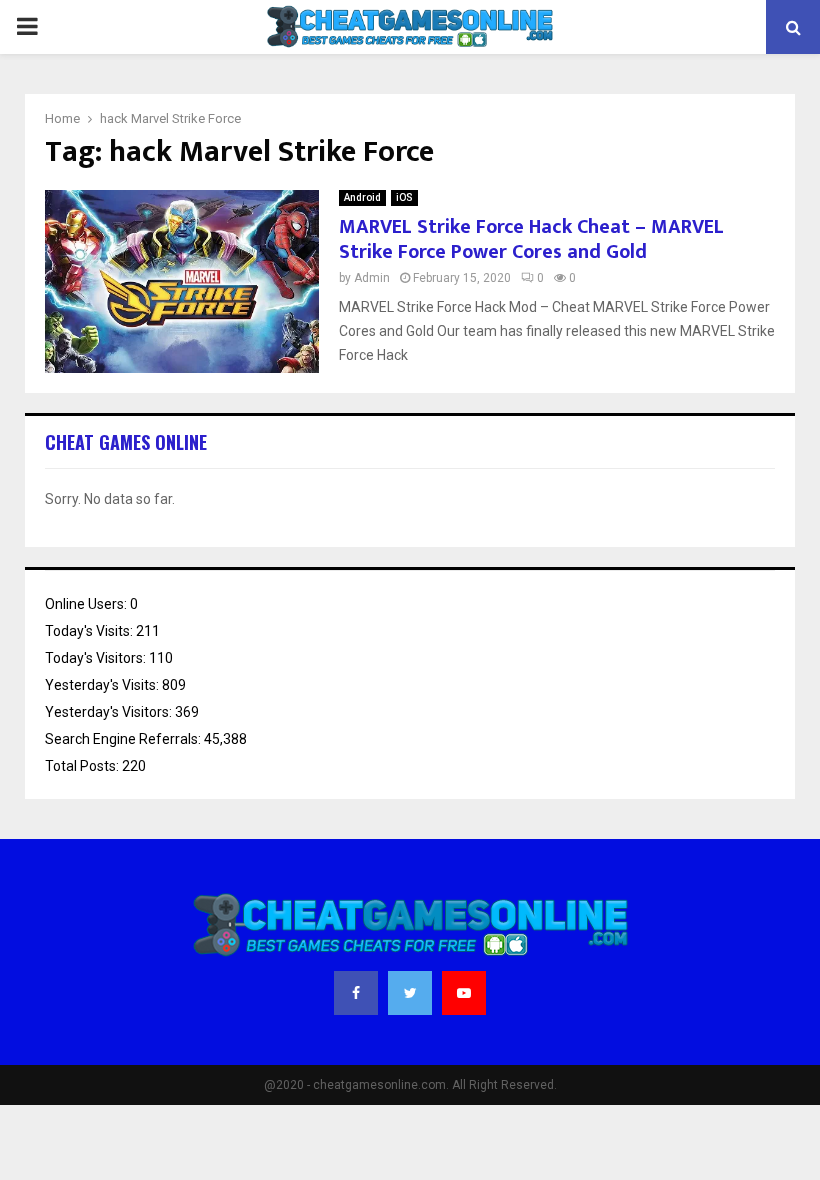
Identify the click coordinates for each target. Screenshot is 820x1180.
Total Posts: (83, 766)
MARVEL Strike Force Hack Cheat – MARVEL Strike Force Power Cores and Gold (531, 239)
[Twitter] (410, 993)
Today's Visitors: (97, 658)
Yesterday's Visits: (103, 685)
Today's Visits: (90, 631)
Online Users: (87, 604)
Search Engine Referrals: (124, 739)
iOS (404, 197)
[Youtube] (464, 993)
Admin (372, 278)
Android (362, 197)
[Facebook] (356, 993)
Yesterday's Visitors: (110, 712)
